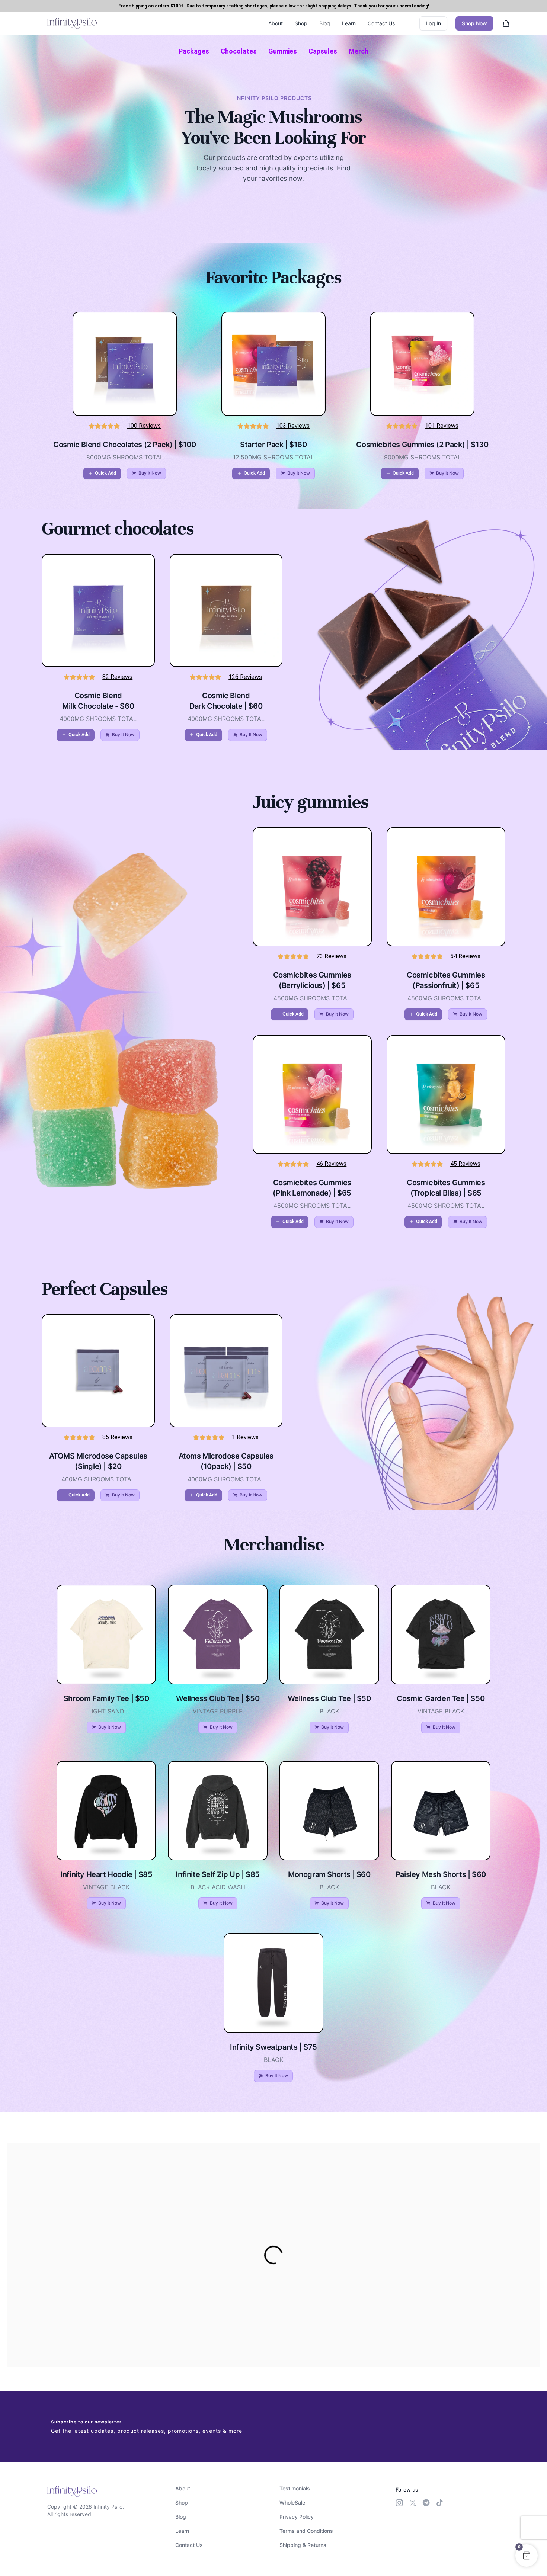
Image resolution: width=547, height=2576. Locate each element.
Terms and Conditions (306, 2531)
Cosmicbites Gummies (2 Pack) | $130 (422, 445)
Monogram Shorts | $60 (329, 1874)
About (276, 23)
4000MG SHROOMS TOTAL (98, 719)
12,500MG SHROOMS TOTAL (273, 457)
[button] (102, 474)
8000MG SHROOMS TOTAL (125, 457)
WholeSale (292, 2503)
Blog (325, 23)
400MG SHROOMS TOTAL (98, 1479)
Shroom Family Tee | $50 (106, 1698)
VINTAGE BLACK (441, 1711)
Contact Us (381, 23)
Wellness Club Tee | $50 (218, 1698)
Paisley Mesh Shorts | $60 (441, 1874)
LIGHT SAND (106, 1711)
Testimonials (295, 2488)
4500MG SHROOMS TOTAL (312, 998)
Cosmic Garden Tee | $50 (441, 1698)
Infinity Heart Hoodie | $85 (106, 1874)
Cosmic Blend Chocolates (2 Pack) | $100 (124, 445)
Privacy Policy (297, 2517)
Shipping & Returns (303, 2545)
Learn (349, 23)
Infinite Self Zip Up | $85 (218, 1874)
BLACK (329, 1711)
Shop (301, 23)
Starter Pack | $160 (273, 445)
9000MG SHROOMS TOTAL (423, 457)
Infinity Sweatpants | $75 (273, 2047)
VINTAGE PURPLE (218, 1711)
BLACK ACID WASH (218, 1887)
